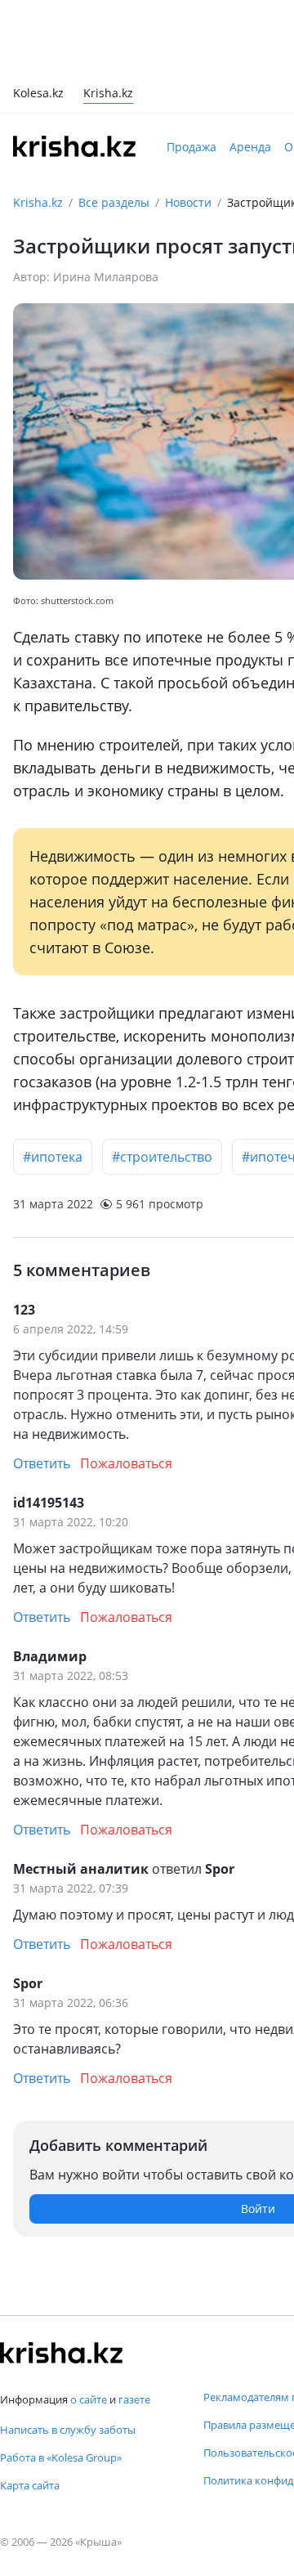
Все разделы (114, 202)
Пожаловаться (126, 1463)
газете (134, 2399)
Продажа (192, 147)
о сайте (89, 2399)
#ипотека (53, 1157)
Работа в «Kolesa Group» (61, 2457)
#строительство (162, 1157)
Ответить (42, 1463)
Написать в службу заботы (68, 2430)
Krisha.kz (38, 202)
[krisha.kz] (61, 2353)
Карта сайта (30, 2485)
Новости (188, 202)
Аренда (250, 147)
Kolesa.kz (38, 94)
